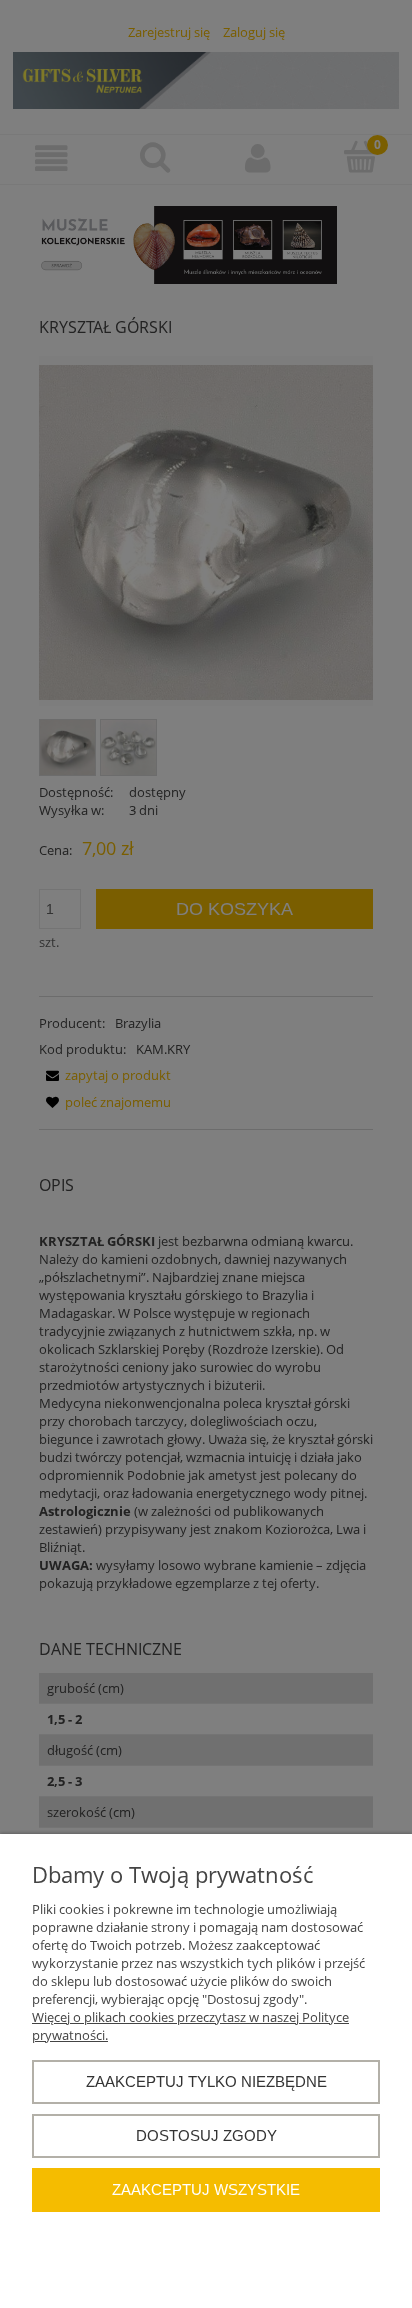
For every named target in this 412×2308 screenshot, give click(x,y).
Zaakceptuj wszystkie (206, 2189)
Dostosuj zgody (206, 2135)
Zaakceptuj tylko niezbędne (206, 2081)
